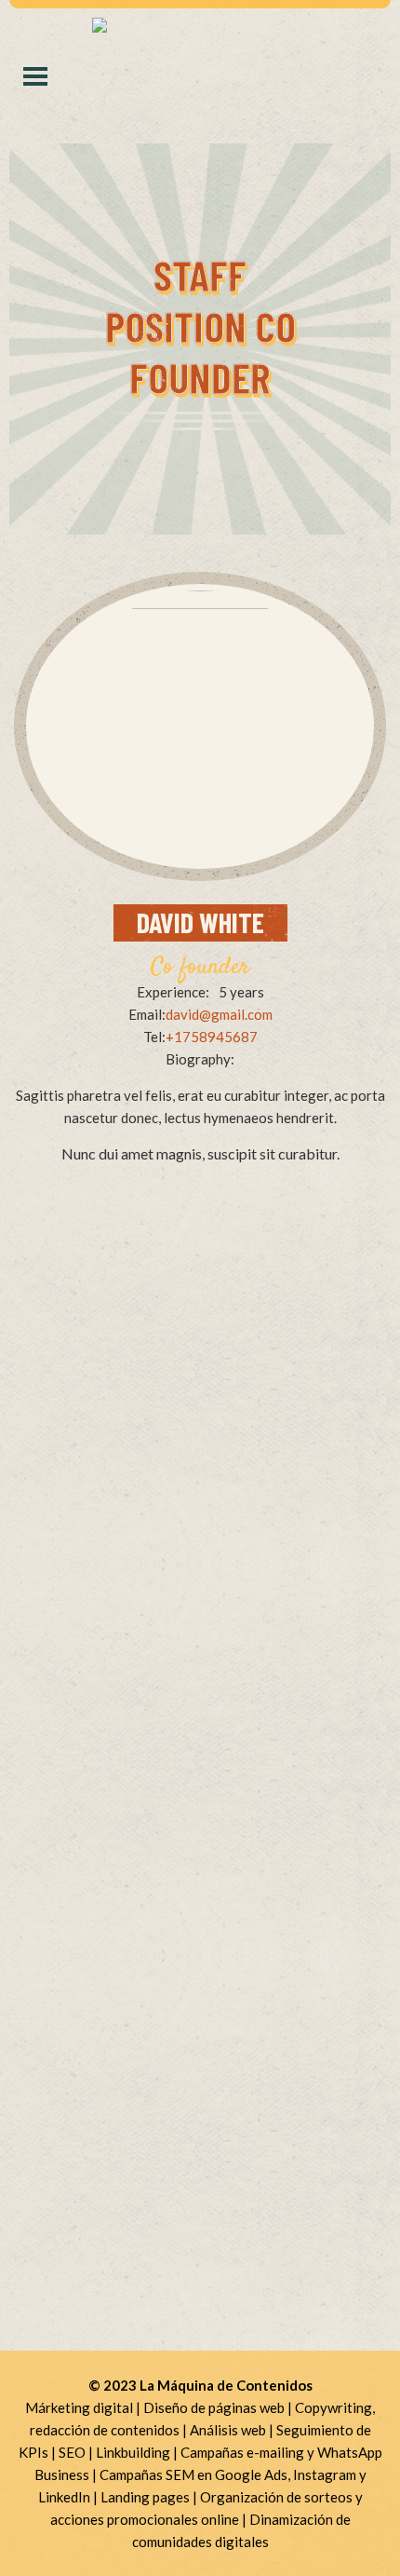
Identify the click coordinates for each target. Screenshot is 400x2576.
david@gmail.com (219, 1014)
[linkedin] (235, 829)
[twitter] (196, 829)
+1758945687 (212, 1037)
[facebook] (161, 829)
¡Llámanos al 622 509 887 (200, 1372)
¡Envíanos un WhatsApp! (200, 1404)
